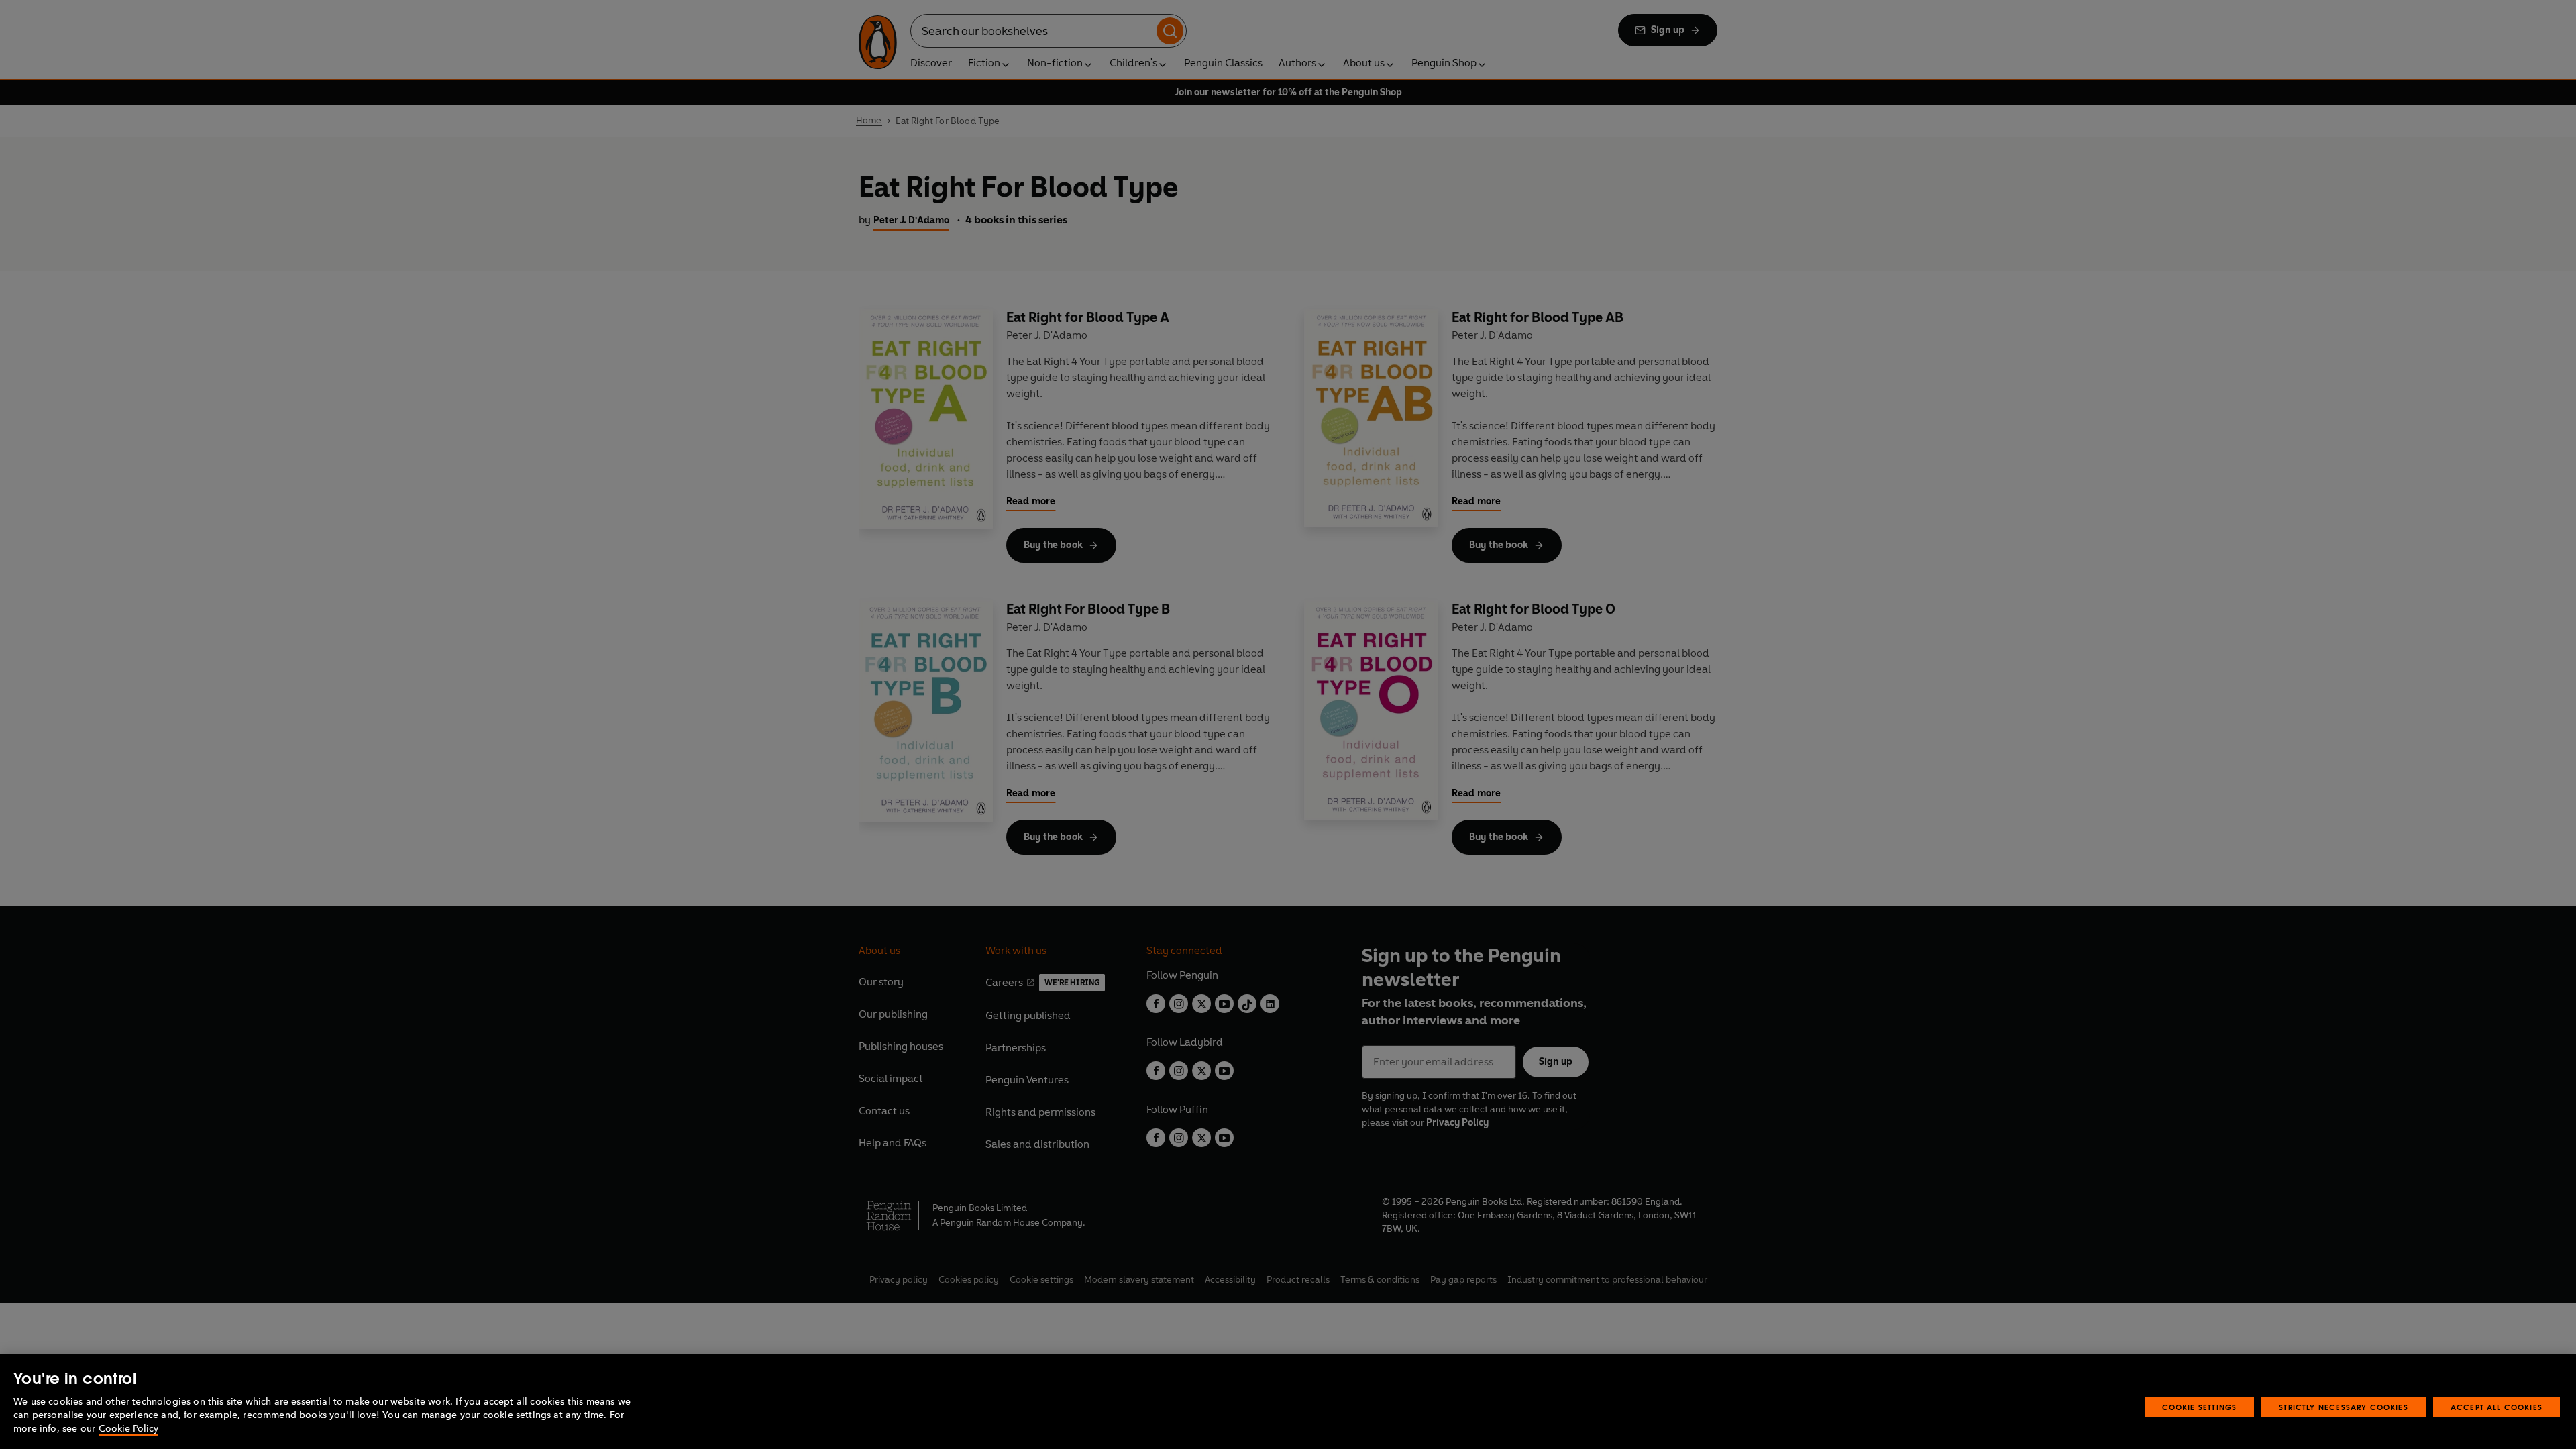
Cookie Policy (128, 1429)
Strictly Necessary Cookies (2344, 1407)
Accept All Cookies (2497, 1407)
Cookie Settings (2200, 1407)
